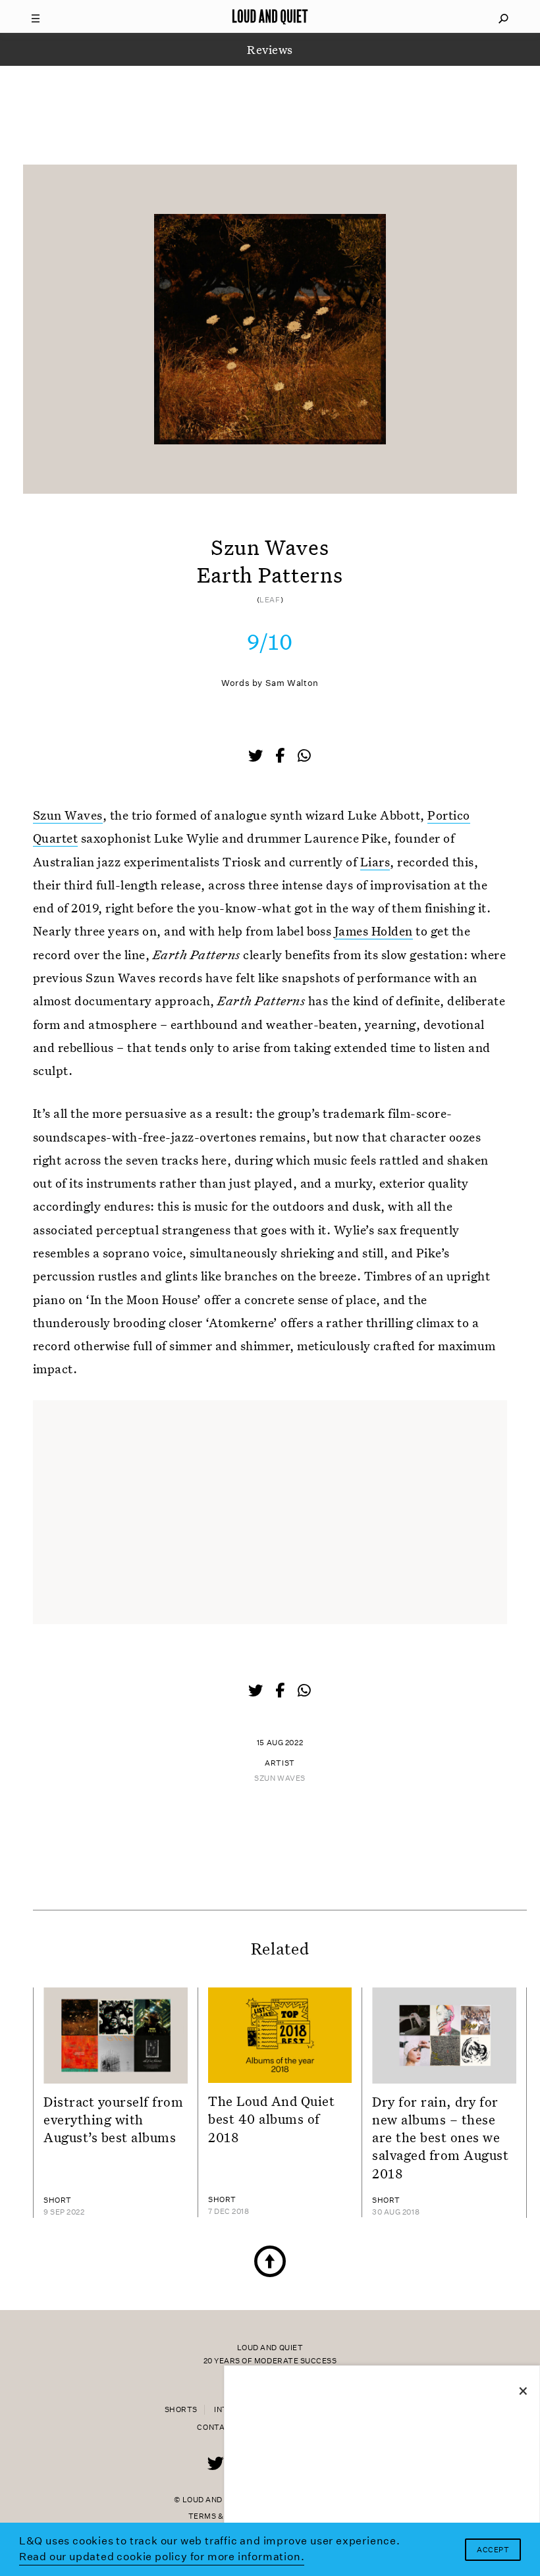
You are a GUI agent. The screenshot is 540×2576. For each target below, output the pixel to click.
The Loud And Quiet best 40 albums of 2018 (271, 2119)
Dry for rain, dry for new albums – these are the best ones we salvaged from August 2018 (441, 2137)
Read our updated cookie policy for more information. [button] (162, 2557)
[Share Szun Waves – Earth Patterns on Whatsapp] (304, 756)
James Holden (374, 931)
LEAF (270, 600)
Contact (216, 2428)
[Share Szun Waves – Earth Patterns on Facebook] (281, 757)
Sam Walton (292, 683)
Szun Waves (68, 815)
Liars (375, 861)
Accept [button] (493, 2550)
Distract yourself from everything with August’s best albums (114, 2119)
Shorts (181, 2410)
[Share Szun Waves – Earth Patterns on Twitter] (257, 757)
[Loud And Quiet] (270, 16)
